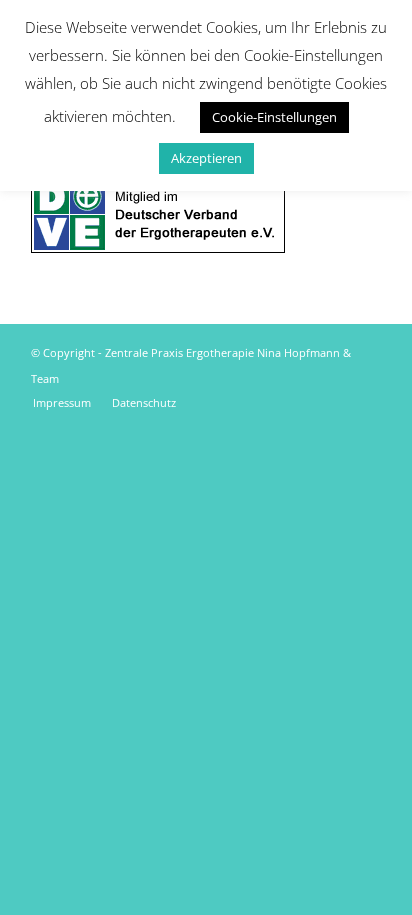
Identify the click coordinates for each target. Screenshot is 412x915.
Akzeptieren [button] (206, 158)
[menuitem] (62, 403)
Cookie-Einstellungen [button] (274, 117)
